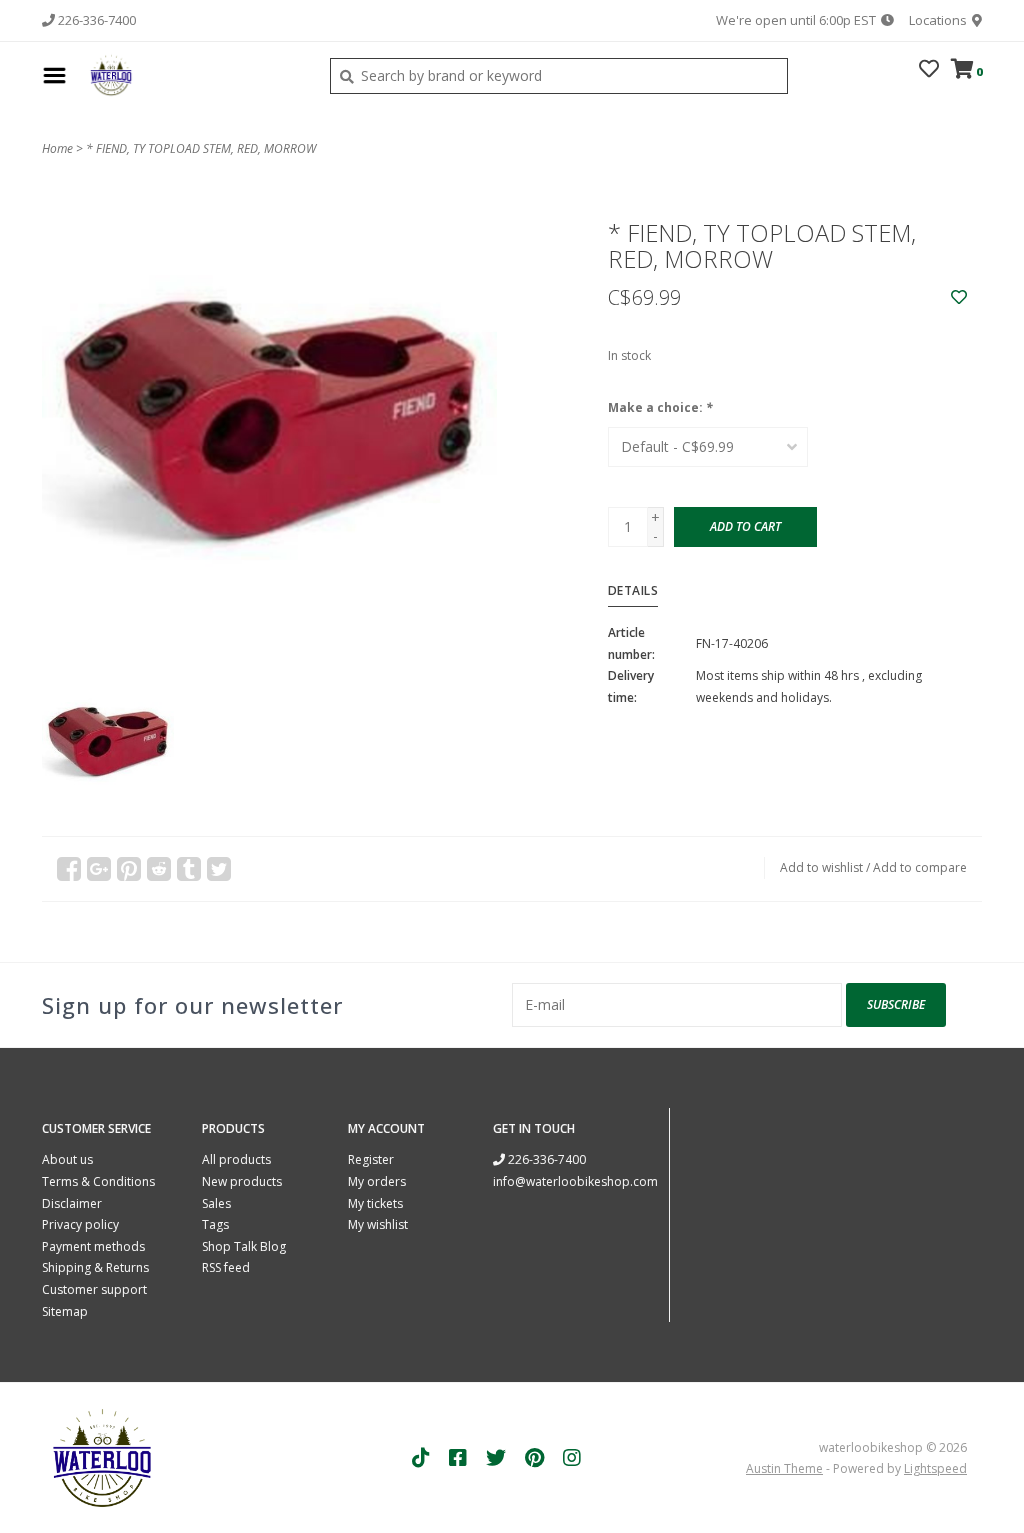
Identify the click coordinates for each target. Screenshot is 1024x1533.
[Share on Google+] (99, 869)
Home (57, 148)
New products (242, 1181)
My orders (377, 1181)
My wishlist (378, 1224)
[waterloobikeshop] (193, 75)
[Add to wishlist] (959, 297)
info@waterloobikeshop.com (575, 1181)
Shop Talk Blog (244, 1246)
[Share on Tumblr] (189, 869)
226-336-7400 (545, 1159)
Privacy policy (80, 1224)
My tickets (375, 1203)
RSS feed (226, 1267)
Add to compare (920, 867)
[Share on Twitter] (219, 869)
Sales (216, 1203)
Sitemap (65, 1311)
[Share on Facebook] (69, 869)
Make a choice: (660, 407)
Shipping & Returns (95, 1267)
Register (371, 1159)
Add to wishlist (821, 867)
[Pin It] (129, 869)
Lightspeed (935, 1468)
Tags (215, 1224)
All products (236, 1159)
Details (633, 590)
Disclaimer (72, 1203)
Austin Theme (784, 1468)
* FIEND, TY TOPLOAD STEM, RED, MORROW (201, 148)
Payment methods (93, 1246)
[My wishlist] (929, 70)
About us (67, 1159)
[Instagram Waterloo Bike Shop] (572, 1458)
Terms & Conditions (98, 1181)
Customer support (94, 1289)
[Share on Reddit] (159, 869)
